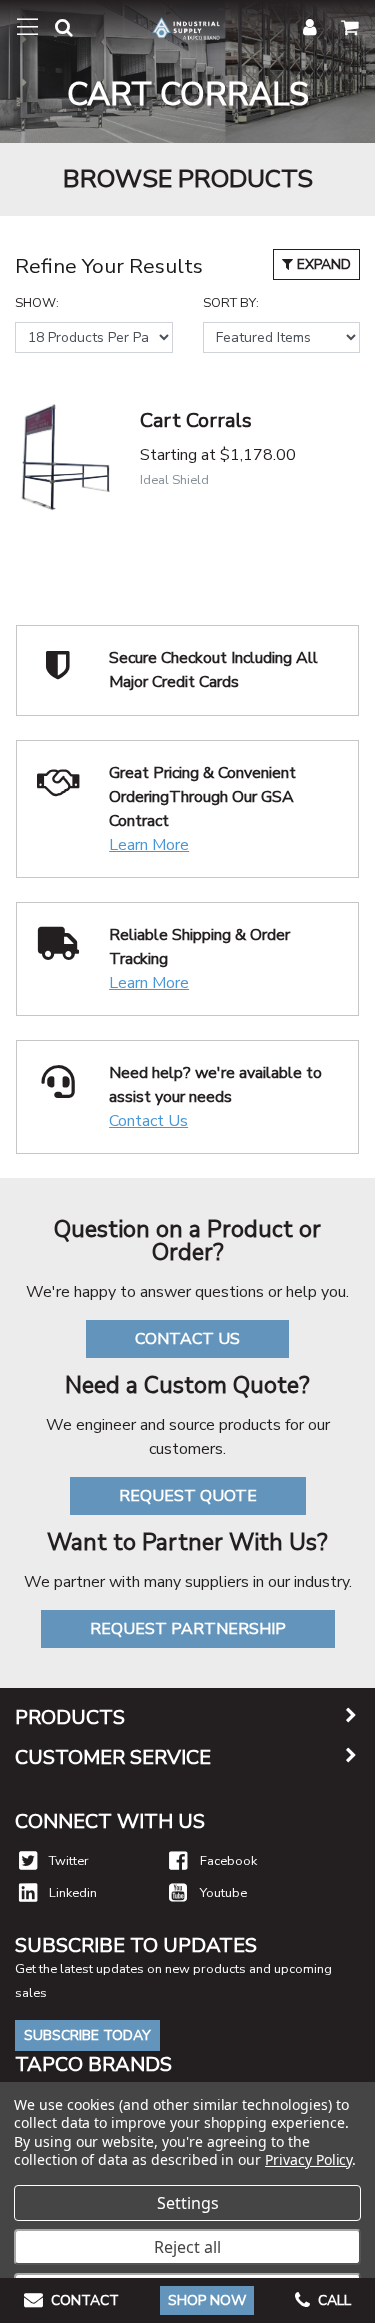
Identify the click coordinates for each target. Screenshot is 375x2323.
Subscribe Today (87, 2035)
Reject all (187, 2247)
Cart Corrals (196, 420)
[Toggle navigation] (27, 27)
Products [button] (70, 1718)
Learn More (149, 845)
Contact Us (148, 1121)
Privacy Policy (308, 2159)
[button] (56, 31)
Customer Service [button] (113, 1758)
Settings (188, 2203)
